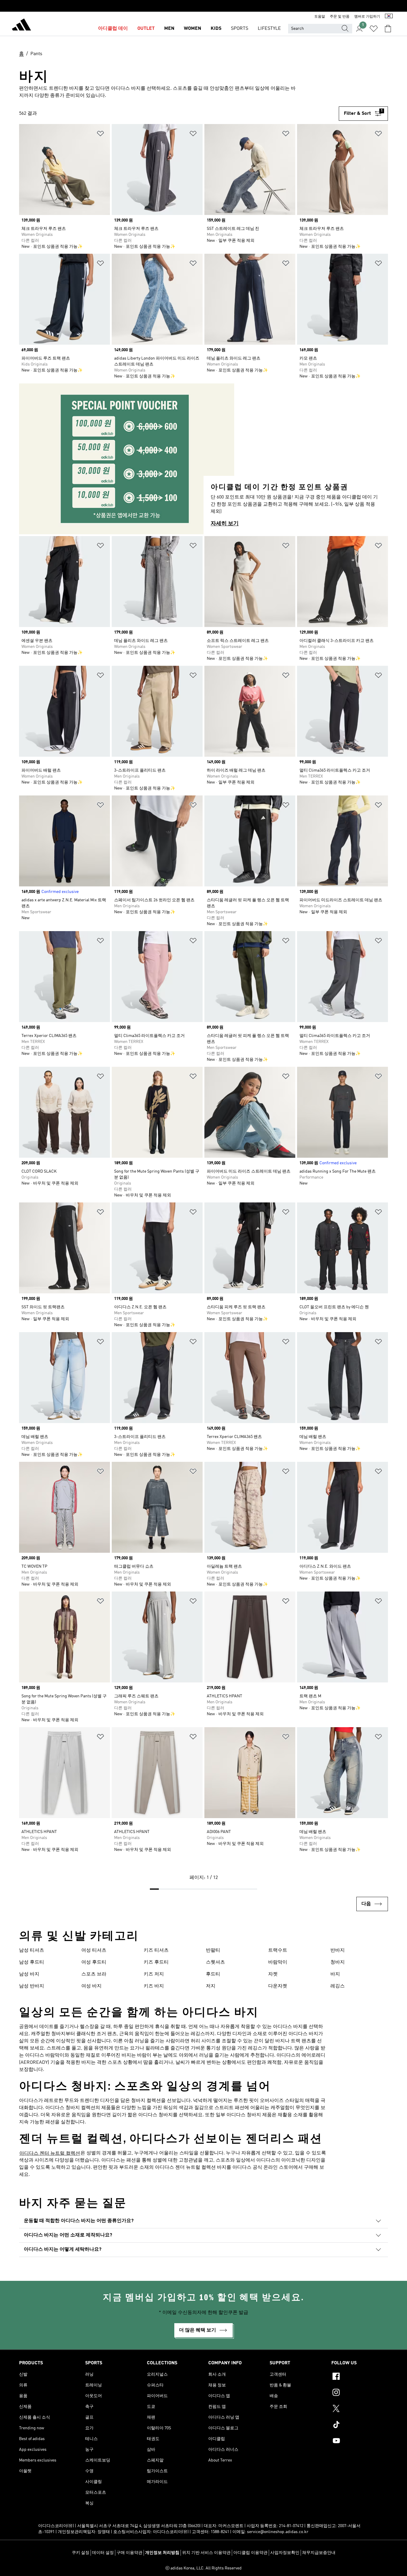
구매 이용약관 (129, 2553)
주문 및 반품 (340, 17)
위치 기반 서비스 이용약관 (206, 2553)
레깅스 (338, 1986)
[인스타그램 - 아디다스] (360, 2393)
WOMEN (192, 29)
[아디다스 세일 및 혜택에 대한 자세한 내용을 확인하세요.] (203, 6)
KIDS (216, 29)
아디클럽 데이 (113, 29)
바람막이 (278, 1962)
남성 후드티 (32, 1962)
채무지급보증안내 (319, 2553)
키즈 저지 (154, 1974)
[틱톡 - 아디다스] (360, 2425)
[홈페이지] (21, 26)
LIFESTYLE (269, 29)
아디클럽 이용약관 (250, 2553)
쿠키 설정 (81, 2553)
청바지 (338, 1962)
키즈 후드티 (156, 1962)
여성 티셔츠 (94, 1950)
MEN (169, 29)
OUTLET (146, 29)
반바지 (338, 1950)
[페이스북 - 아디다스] (360, 2377)
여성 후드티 (94, 1962)
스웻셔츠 (215, 1962)
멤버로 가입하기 (367, 17)
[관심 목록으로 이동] (374, 29)
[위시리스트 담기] (100, 135)
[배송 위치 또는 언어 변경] (389, 17)
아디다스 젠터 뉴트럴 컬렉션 (50, 2154)
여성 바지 (91, 1986)
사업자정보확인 (285, 2553)
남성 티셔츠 (32, 1950)
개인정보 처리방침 (162, 2553)
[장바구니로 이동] (388, 29)
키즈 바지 (154, 1986)
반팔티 (213, 1950)
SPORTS (240, 29)
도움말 (320, 17)
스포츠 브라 (94, 1974)
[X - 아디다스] (360, 2409)
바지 (335, 1974)
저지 (211, 1986)
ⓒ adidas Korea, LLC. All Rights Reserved (203, 2568)
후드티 (213, 1974)
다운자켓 (278, 1986)
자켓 (273, 1974)
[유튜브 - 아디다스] (360, 2442)
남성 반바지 (32, 1986)
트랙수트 (278, 1950)
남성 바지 (29, 1974)
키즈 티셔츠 (156, 1950)
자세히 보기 (225, 524)
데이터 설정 (103, 2553)
